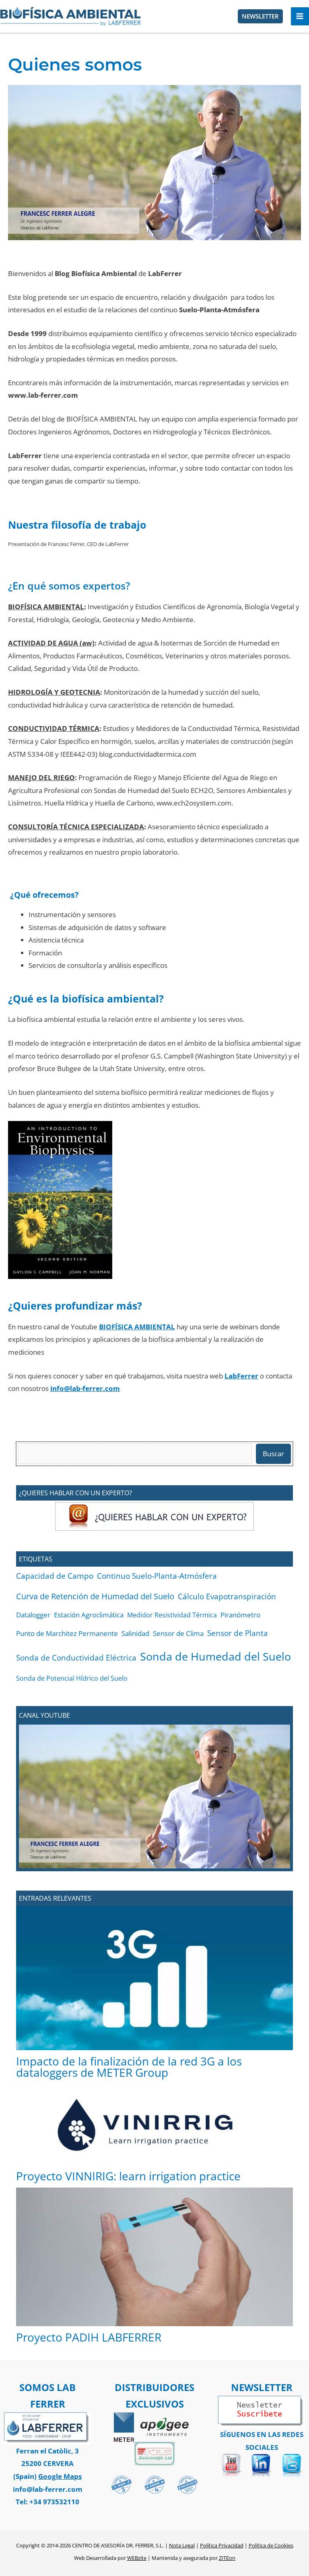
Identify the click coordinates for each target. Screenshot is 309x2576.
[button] (260, 16)
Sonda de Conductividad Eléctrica (76, 1657)
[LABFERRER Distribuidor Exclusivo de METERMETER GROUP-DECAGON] (124, 2426)
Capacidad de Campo (55, 1576)
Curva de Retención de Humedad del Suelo (95, 1596)
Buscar (273, 1454)
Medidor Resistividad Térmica (172, 1615)
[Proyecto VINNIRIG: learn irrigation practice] (155, 2125)
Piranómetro (240, 1615)
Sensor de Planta (238, 1633)
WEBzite (137, 2558)
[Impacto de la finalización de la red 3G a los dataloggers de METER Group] (154, 1978)
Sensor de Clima (178, 1633)
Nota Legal (182, 2545)
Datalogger (33, 1615)
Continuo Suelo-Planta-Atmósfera (157, 1576)
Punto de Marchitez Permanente (67, 1633)
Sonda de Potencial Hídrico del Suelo (72, 1678)
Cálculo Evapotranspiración (227, 1596)
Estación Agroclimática (89, 1615)
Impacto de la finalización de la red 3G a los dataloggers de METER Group (129, 2067)
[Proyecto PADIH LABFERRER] (154, 2257)
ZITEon (227, 2558)
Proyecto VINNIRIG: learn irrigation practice (128, 2176)
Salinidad (135, 1633)
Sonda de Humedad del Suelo (215, 1656)
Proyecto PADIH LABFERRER (89, 2337)
